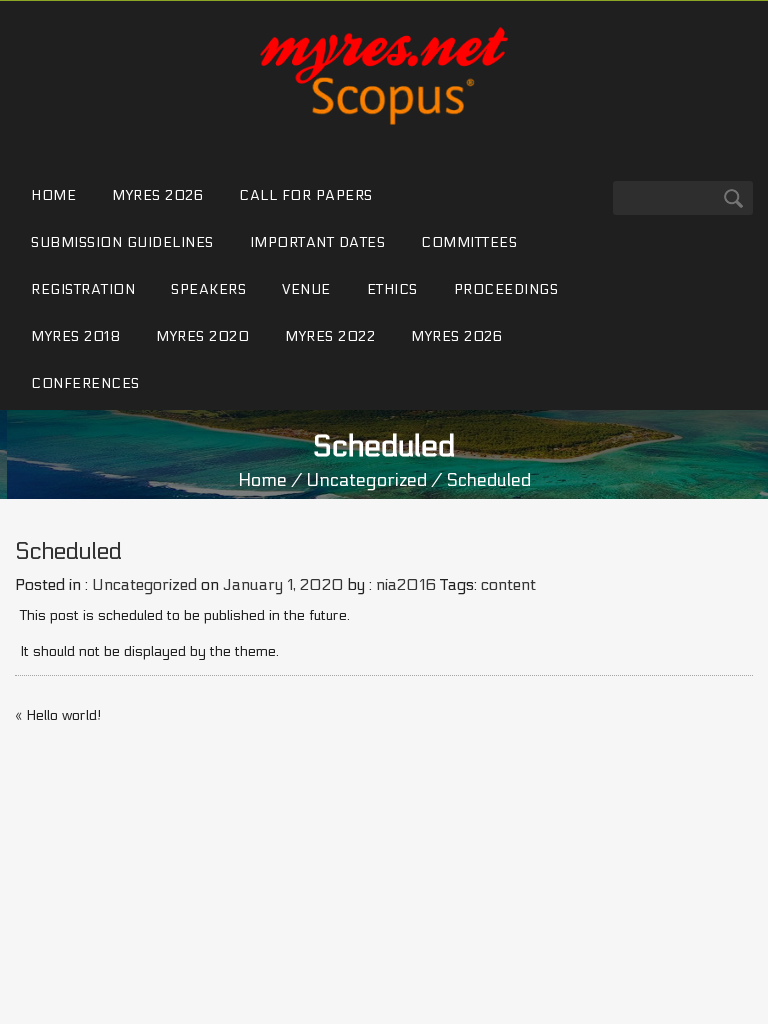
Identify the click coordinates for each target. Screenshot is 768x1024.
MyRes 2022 (330, 336)
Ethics (392, 289)
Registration (83, 289)
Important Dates (318, 242)
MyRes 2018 (75, 336)
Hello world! (63, 715)
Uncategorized (366, 480)
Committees (469, 242)
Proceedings (506, 289)
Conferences (85, 383)
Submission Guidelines (122, 242)
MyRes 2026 (157, 195)
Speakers (208, 289)
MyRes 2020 (202, 336)
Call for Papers (306, 195)
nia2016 (406, 584)
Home (53, 195)
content (508, 584)
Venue (306, 289)
